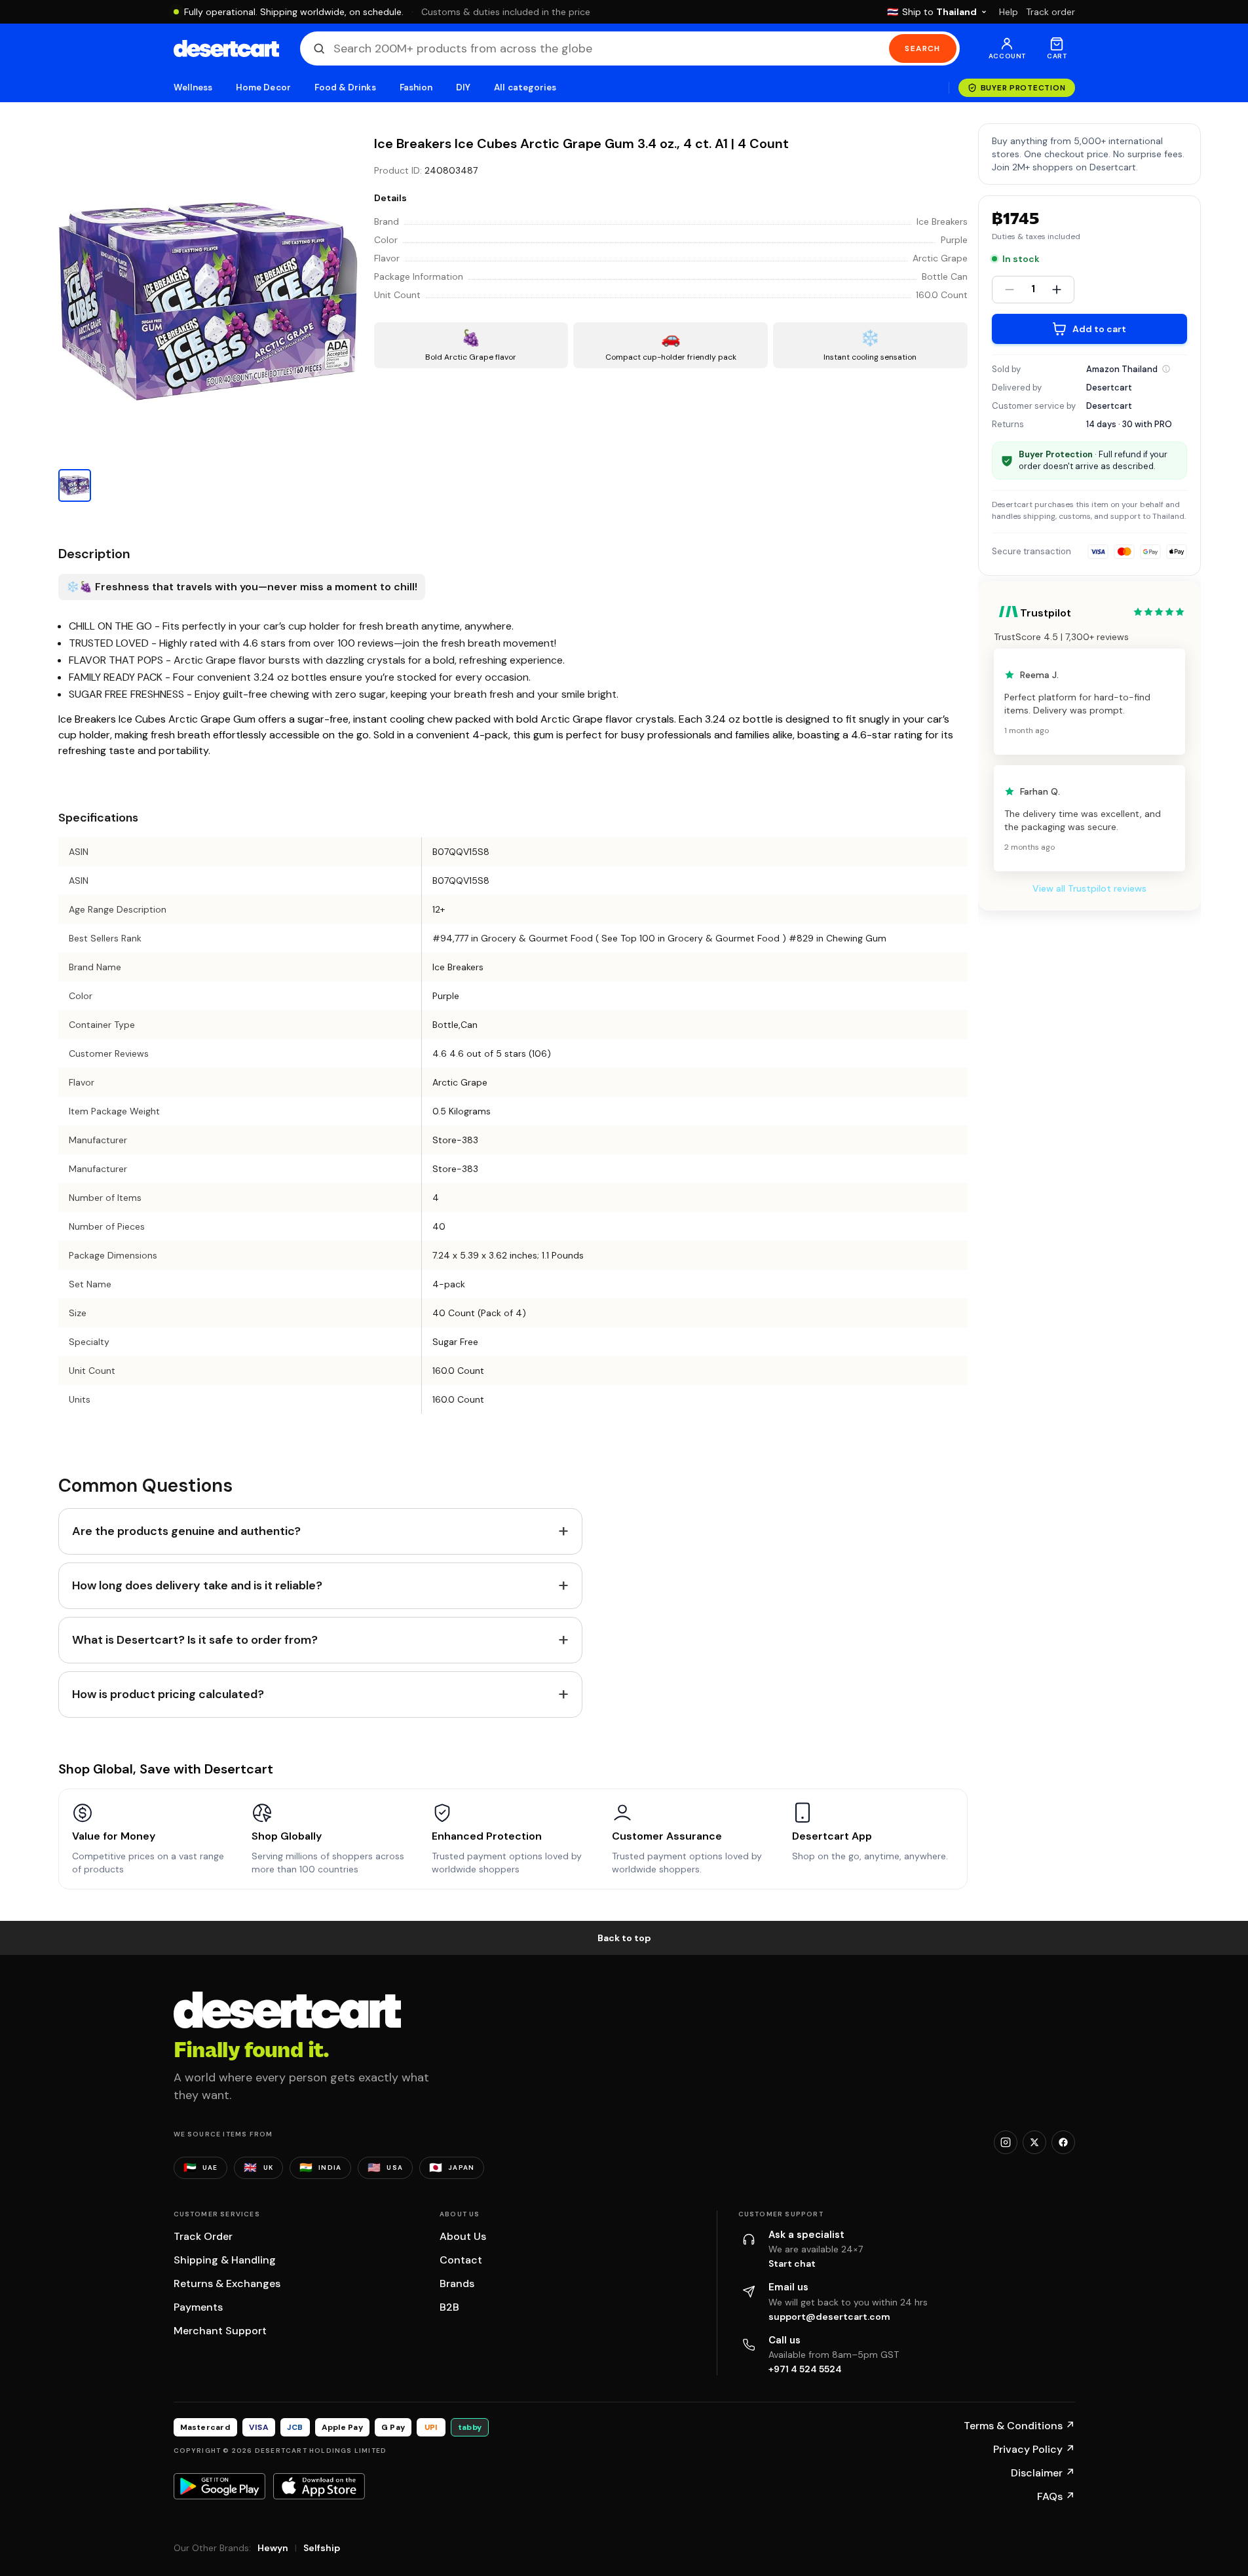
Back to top (624, 1938)
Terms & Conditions (1019, 2426)
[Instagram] (1006, 2142)
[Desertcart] (226, 48)
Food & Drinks (345, 87)
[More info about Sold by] (1166, 369)
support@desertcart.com (829, 2317)
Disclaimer (1043, 2473)
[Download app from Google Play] (219, 2486)
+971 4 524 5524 (805, 2369)
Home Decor (263, 87)
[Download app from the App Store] (319, 2486)
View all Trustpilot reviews (1089, 888)
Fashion (416, 87)
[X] (1034, 2142)
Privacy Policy (1034, 2449)
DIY (463, 87)
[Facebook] (1063, 2142)
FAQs (1056, 2496)
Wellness (193, 87)
